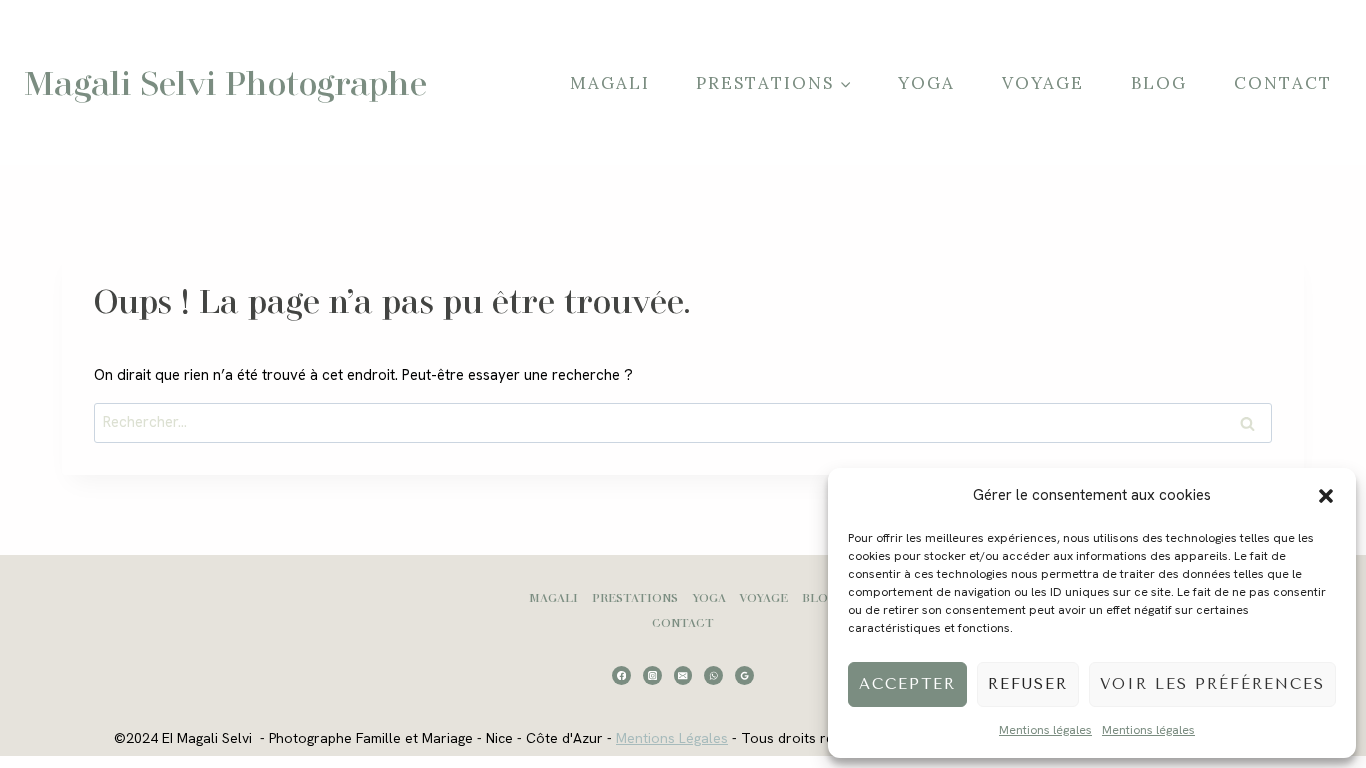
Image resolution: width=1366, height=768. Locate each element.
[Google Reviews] (744, 675)
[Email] (683, 675)
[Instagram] (652, 675)
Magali (610, 83)
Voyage (1043, 83)
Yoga (926, 83)
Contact (1283, 83)
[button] (1326, 496)
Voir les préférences (1212, 684)
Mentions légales (1045, 730)
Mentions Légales (672, 738)
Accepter (907, 684)
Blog (1159, 83)
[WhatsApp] (713, 675)
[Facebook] (621, 675)
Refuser (1028, 684)
